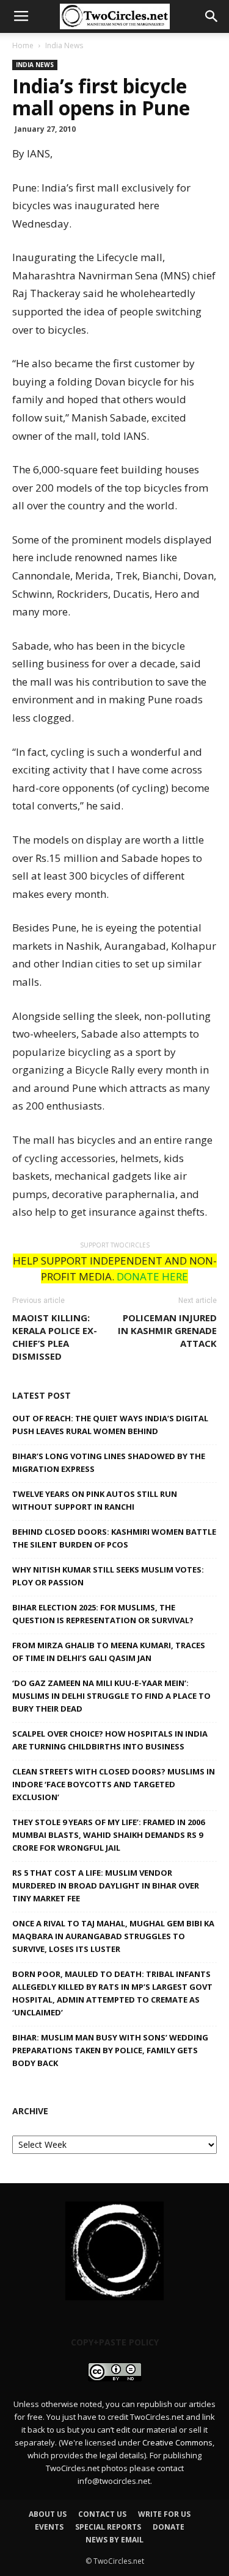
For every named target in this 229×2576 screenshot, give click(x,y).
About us (48, 2514)
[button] (212, 16)
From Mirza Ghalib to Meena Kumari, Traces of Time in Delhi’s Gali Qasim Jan (109, 1652)
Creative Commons (177, 2442)
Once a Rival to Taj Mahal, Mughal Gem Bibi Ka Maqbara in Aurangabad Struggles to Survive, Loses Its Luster (113, 1936)
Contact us (102, 2514)
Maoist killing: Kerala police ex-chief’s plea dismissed (55, 1337)
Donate (169, 2527)
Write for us (164, 2514)
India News (64, 45)
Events (49, 2527)
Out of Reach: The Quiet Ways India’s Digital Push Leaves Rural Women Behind (110, 1425)
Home (23, 45)
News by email (114, 2540)
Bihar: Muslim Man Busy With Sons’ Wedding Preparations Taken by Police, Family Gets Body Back (110, 2050)
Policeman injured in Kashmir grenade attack (167, 1330)
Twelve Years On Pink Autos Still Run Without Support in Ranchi (95, 1500)
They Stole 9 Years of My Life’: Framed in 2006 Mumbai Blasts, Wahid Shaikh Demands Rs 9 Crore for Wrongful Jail (108, 1835)
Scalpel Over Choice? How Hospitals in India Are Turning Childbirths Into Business (110, 1740)
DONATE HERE (152, 1276)
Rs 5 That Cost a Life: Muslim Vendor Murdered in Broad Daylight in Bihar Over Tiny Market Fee (106, 1885)
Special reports (108, 2527)
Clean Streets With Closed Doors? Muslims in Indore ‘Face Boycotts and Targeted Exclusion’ (114, 1784)
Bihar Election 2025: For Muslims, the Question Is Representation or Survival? (103, 1614)
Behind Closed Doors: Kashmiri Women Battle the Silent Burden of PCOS (114, 1538)
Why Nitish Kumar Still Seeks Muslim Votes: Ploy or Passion (108, 1576)
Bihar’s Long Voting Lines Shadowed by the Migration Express (109, 1462)
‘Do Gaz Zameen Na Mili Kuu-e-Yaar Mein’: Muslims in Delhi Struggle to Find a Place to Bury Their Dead (111, 1696)
